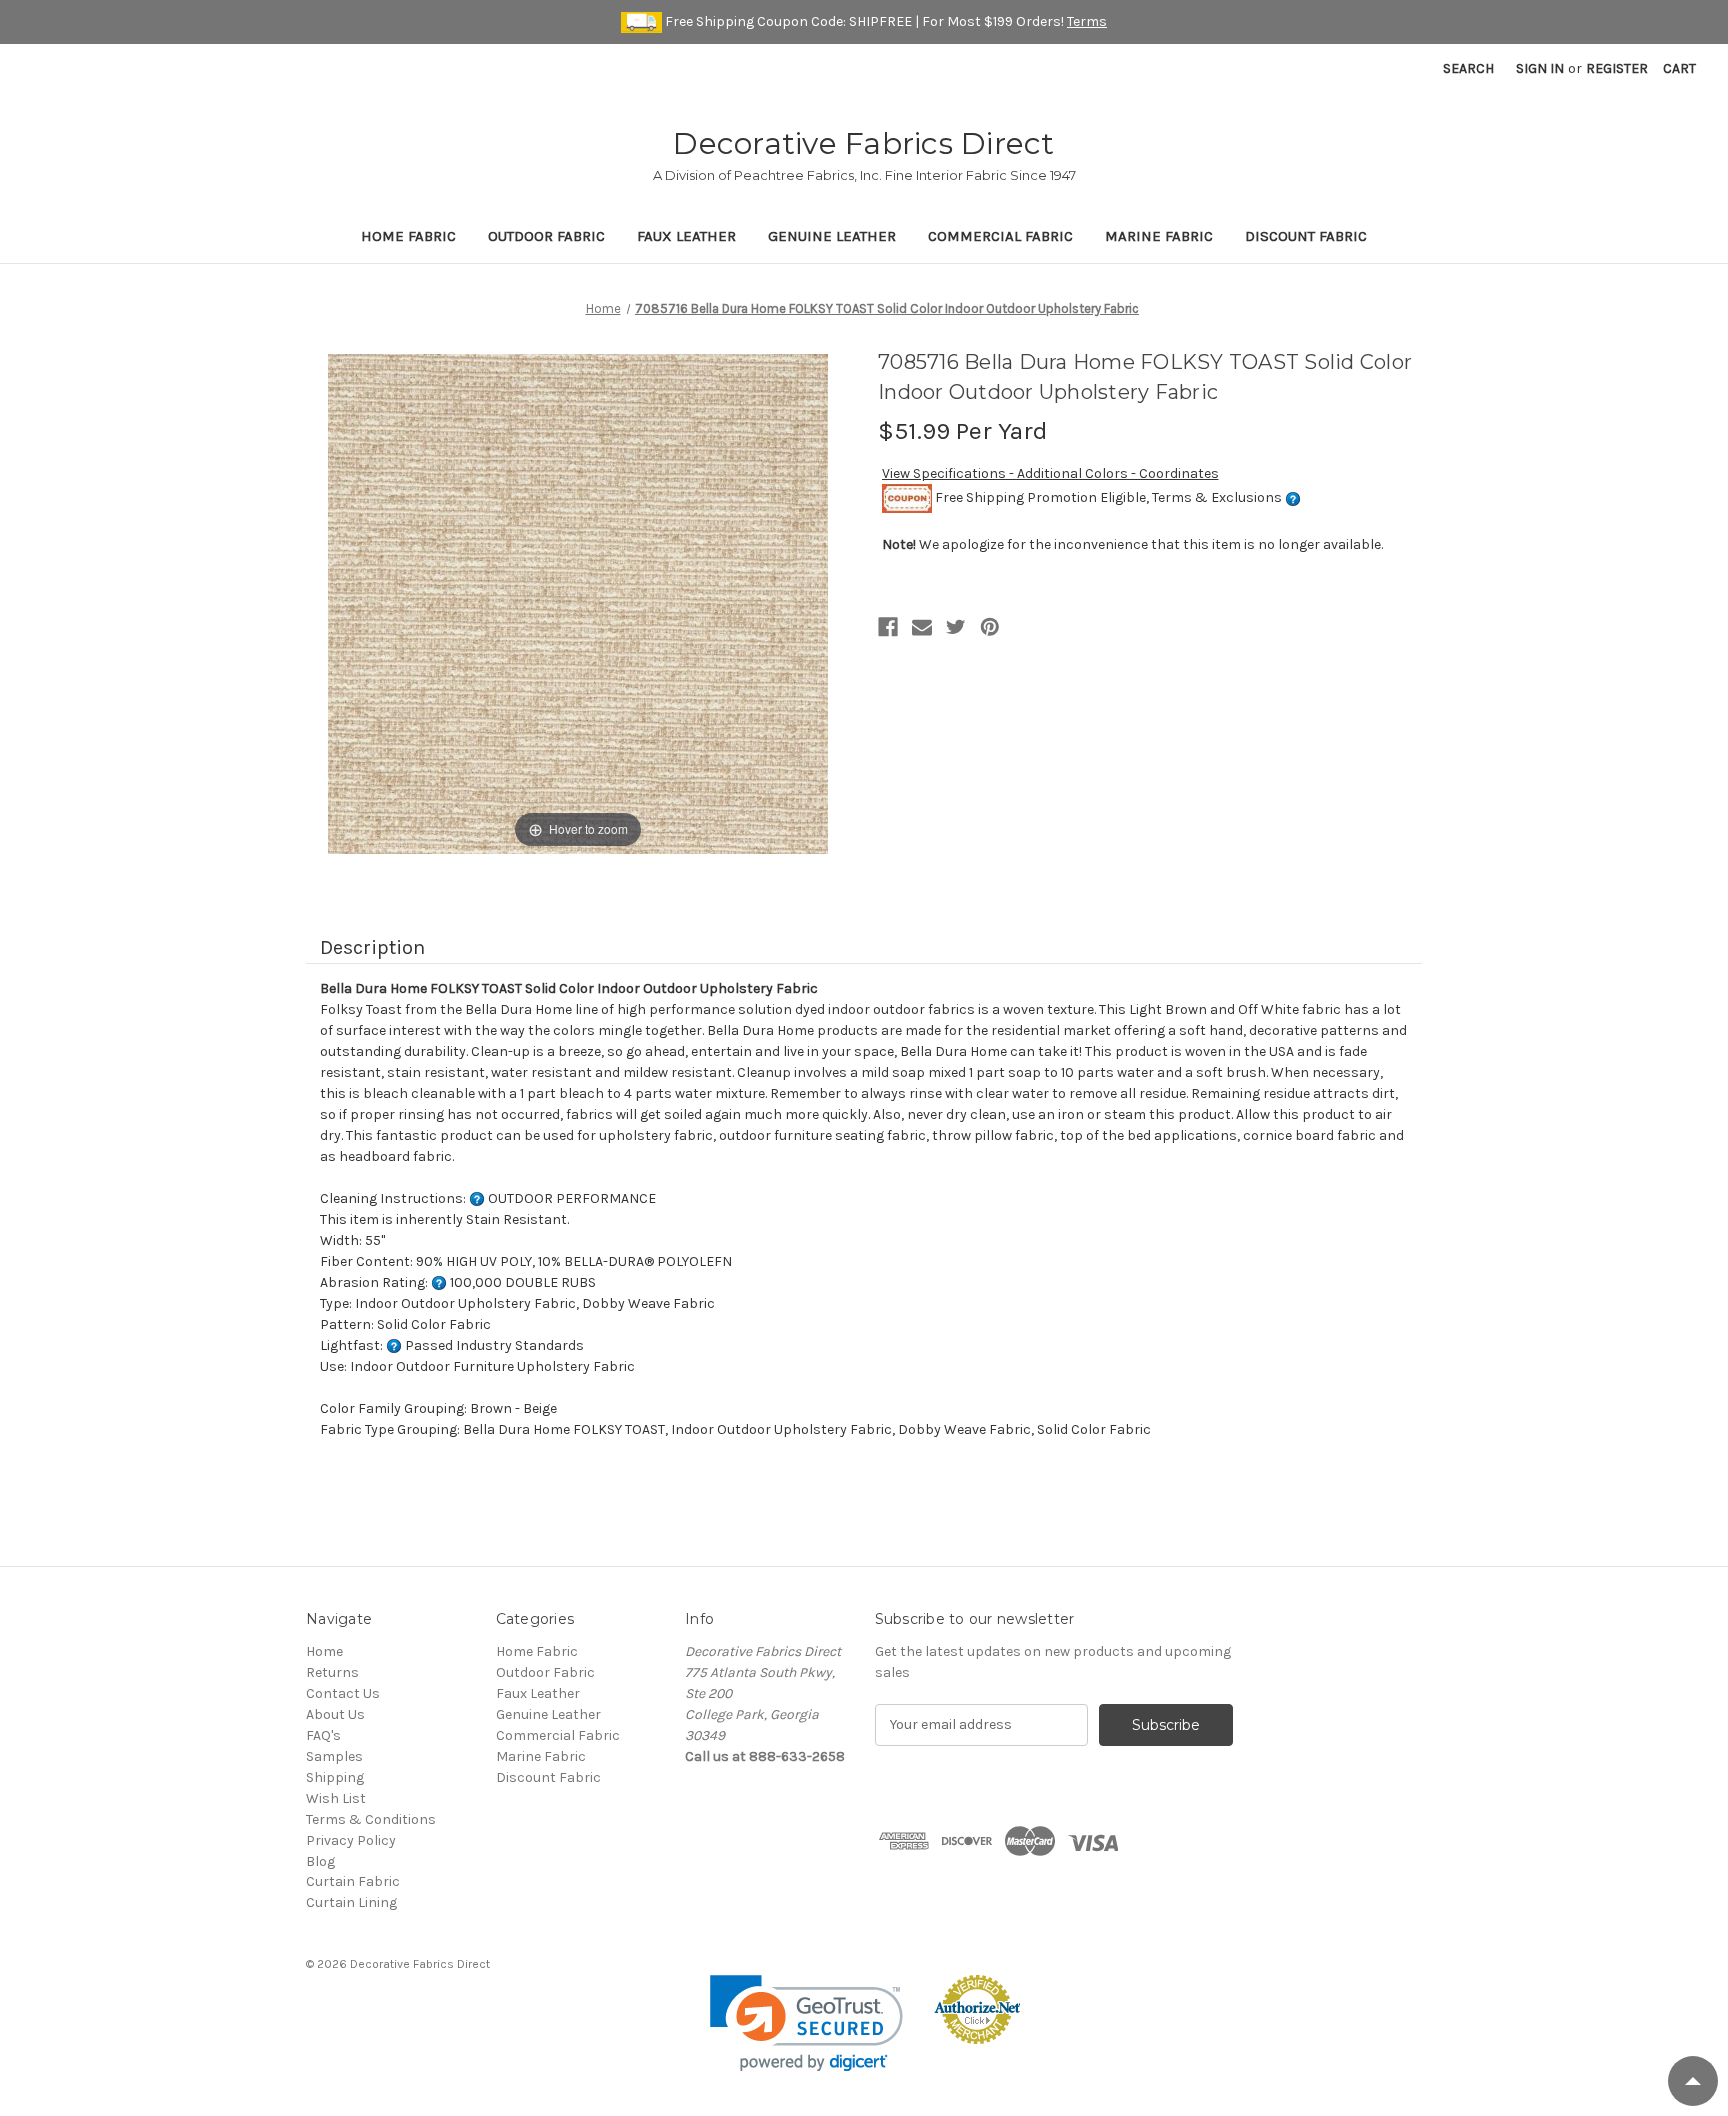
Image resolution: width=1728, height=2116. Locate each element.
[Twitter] (956, 627)
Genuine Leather (832, 236)
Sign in (1540, 68)
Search (1468, 68)
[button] (806, 2023)
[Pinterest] (990, 627)
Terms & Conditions (371, 1819)
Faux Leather (686, 236)
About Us (335, 1714)
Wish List (336, 1798)
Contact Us (343, 1693)
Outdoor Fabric (546, 236)
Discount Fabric (1306, 236)
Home (324, 1651)
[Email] (922, 627)
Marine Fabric (1159, 236)
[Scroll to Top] (1693, 2081)
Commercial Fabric (1000, 236)
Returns (332, 1672)
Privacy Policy (351, 1840)
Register (1617, 68)
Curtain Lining (351, 1902)
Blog (320, 1861)
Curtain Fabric (353, 1881)
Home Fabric (408, 236)
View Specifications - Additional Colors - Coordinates (1050, 473)
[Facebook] (888, 627)
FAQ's (323, 1735)
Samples (334, 1756)
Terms (1087, 21)
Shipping (335, 1777)
